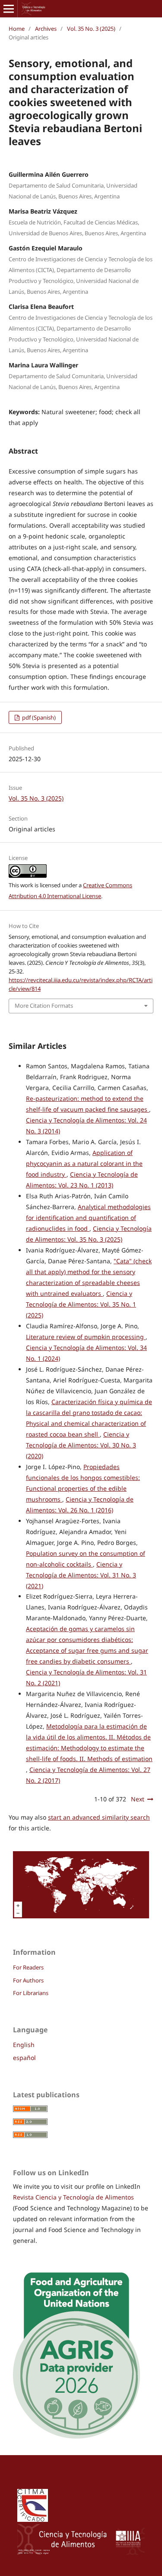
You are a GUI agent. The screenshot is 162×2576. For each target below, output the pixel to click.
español (24, 2058)
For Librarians (31, 1993)
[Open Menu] (9, 9)
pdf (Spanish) (38, 717)
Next (138, 1799)
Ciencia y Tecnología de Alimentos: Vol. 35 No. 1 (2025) (81, 1304)
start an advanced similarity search (99, 1817)
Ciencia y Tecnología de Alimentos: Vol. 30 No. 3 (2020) (81, 1445)
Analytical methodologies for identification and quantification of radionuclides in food (88, 1218)
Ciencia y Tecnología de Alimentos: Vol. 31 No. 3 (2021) (81, 1575)
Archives (46, 29)
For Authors (28, 1980)
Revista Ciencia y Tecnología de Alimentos (73, 2197)
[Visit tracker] (81, 1916)
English (24, 2045)
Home (17, 29)
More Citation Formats (44, 1006)
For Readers (28, 1967)
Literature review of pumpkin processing (86, 1337)
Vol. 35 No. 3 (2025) (91, 29)
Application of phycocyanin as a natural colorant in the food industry (84, 1163)
